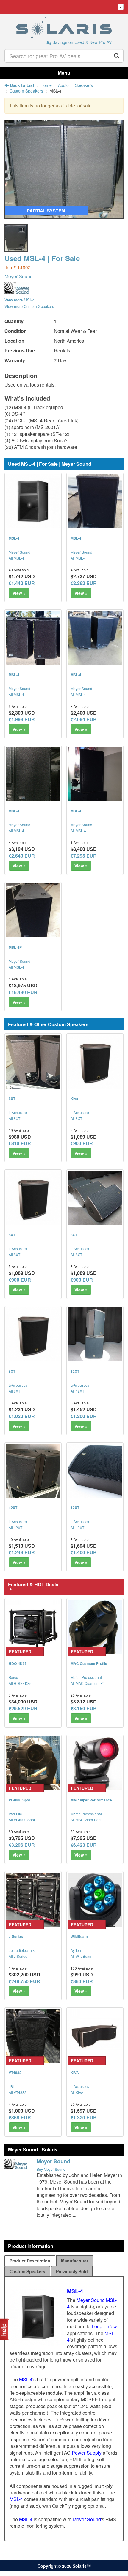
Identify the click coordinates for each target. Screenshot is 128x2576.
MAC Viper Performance (91, 1800)
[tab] (30, 2261)
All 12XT (77, 1391)
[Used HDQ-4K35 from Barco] (33, 1627)
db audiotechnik (22, 1950)
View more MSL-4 (19, 300)
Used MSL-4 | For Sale (42, 258)
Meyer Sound (19, 276)
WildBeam (79, 1936)
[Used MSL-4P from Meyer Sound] (33, 910)
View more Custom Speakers (29, 306)
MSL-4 (14, 538)
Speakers (84, 85)
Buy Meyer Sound (51, 2169)
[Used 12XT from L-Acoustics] (95, 1334)
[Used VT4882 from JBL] (33, 2036)
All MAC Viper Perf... (87, 1820)
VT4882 (15, 2073)
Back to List (21, 85)
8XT (12, 1099)
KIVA (75, 2073)
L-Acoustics (18, 1112)
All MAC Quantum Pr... (88, 1683)
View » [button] (19, 593)
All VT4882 (18, 2092)
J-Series (16, 1936)
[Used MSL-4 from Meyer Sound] (64, 216)
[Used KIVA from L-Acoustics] (95, 2036)
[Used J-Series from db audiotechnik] (33, 1900)
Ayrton (76, 1950)
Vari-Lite (15, 1814)
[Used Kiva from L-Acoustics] (95, 1062)
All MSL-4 (16, 558)
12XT (75, 1371)
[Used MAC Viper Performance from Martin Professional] (95, 1763)
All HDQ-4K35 (20, 1683)
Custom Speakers (26, 91)
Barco (13, 1677)
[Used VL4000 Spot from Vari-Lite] (33, 1763)
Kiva (74, 1099)
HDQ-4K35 (18, 1663)
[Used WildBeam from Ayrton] (95, 1900)
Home (46, 85)
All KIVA (77, 2092)
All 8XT (14, 1118)
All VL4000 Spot (22, 1820)
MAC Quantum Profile (89, 1663)
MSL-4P (15, 947)
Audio (63, 85)
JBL (12, 2086)
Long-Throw (104, 2326)
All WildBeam (81, 1956)
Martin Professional (86, 1677)
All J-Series (18, 1956)
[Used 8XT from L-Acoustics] (33, 1062)
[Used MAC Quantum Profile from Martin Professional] (95, 1627)
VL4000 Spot (19, 1800)
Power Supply (87, 2453)
